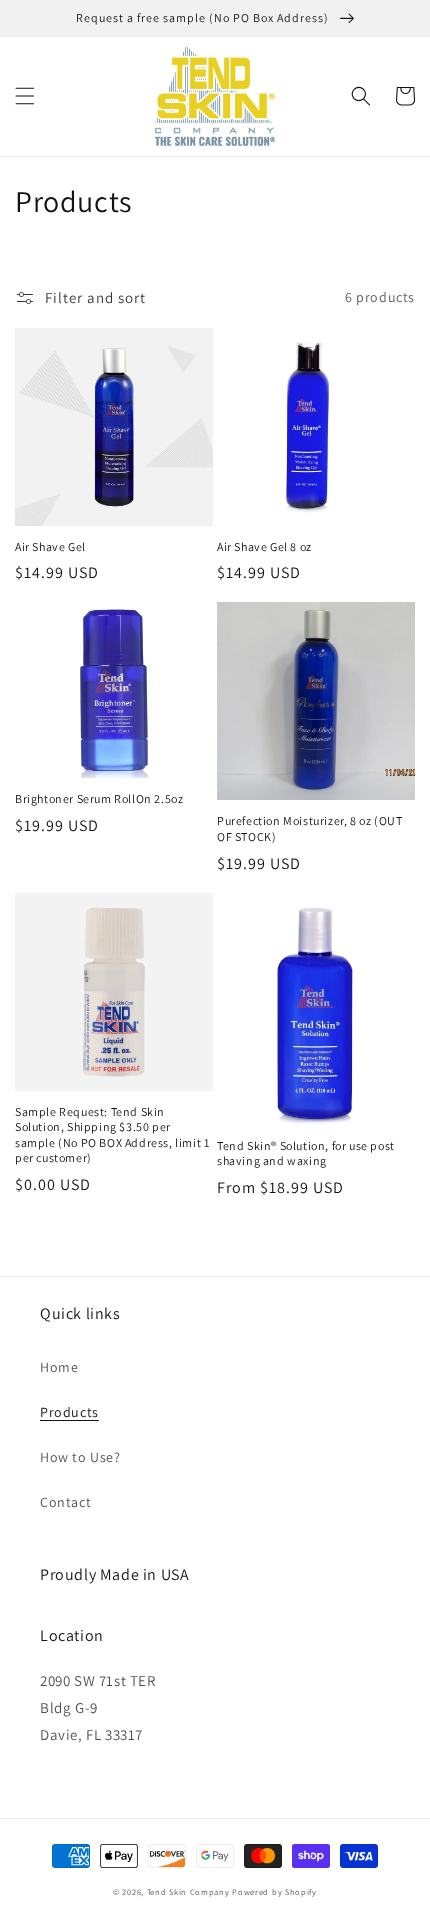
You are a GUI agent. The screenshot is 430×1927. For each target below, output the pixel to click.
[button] (25, 96)
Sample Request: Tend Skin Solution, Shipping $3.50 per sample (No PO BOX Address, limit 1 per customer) (112, 1135)
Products (69, 1412)
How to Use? (80, 1457)
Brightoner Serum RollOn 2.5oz (99, 798)
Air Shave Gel (50, 546)
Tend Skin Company (188, 1891)
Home (59, 1367)
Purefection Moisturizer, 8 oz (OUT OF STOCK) (309, 828)
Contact (65, 1502)
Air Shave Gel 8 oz (264, 546)
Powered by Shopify (274, 1891)
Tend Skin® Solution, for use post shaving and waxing (306, 1153)
